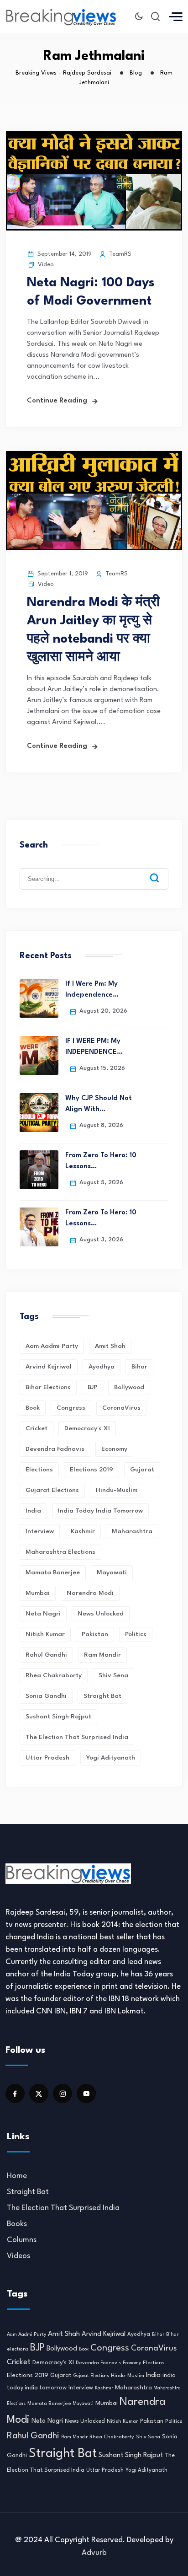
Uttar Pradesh (47, 1758)
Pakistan (95, 1634)
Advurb (94, 2553)
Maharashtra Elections (60, 1552)
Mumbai (38, 1593)
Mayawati (112, 1572)
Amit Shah (110, 1346)
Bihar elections (48, 1387)
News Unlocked (101, 1614)
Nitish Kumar (45, 1634)
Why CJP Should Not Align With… (99, 1104)
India (33, 1511)
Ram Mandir (102, 1655)
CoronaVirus (121, 1408)
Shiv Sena (113, 1675)
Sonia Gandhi (46, 1696)
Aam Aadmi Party (52, 1346)
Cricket (37, 1428)
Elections (39, 1470)
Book (33, 1408)
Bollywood (129, 1387)
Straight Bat (102, 1696)
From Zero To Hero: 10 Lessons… (101, 1161)
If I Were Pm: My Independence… (92, 990)
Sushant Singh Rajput (58, 1717)
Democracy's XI (87, 1428)
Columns (22, 2240)
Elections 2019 (91, 1470)
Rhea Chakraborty (54, 1675)
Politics (136, 1634)
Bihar (139, 1367)
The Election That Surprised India (77, 1737)
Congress (71, 1408)
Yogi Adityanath (111, 1758)
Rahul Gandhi (46, 1655)
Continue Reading (57, 401)
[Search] (161, 871)
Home (17, 2176)
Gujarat (142, 1470)
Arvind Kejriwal (49, 1367)
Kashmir (83, 1531)
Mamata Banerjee (53, 1572)
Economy (114, 1449)
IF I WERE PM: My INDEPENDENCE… (94, 1047)
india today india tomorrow (100, 1511)
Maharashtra (132, 1531)
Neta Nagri (43, 1614)
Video (46, 265)
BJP (92, 1387)
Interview (40, 1531)
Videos (18, 2256)
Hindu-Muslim (117, 1490)
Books (17, 2224)
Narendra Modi (90, 1593)
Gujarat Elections (52, 1490)
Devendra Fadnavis (55, 1449)
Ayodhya (102, 1367)
